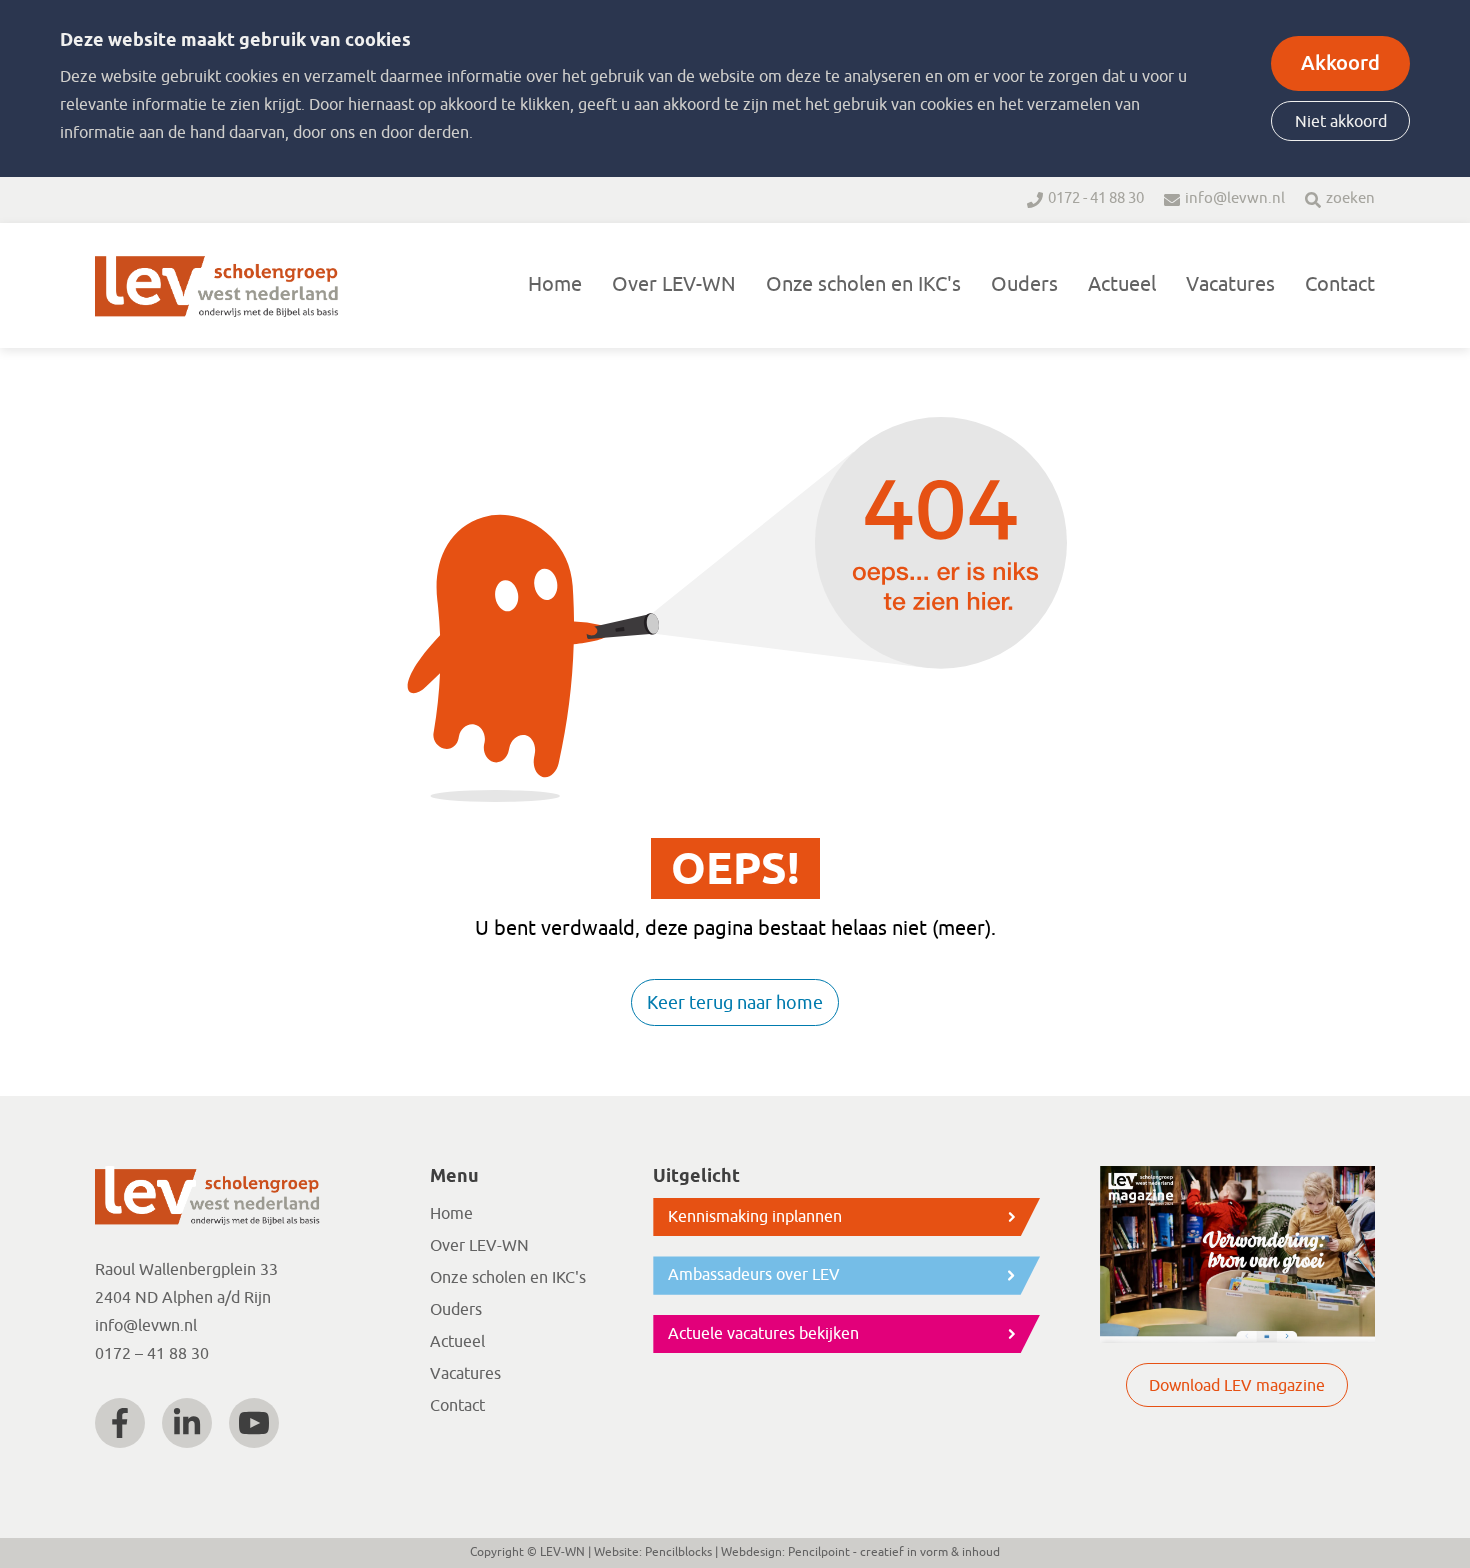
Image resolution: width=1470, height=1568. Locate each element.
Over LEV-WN (674, 284)
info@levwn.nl (1235, 198)
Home (555, 284)
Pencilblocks (678, 1552)
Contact (1340, 284)
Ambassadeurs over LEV (754, 1275)
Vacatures (1230, 284)
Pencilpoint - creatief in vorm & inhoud (894, 1552)
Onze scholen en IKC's (863, 284)
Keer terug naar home (735, 1003)
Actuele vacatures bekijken (763, 1334)
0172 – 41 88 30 (152, 1354)
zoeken (1350, 198)
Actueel (1122, 284)
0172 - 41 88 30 (1096, 198)
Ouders (1024, 284)
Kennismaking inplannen (755, 1217)
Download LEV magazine (1237, 1386)
